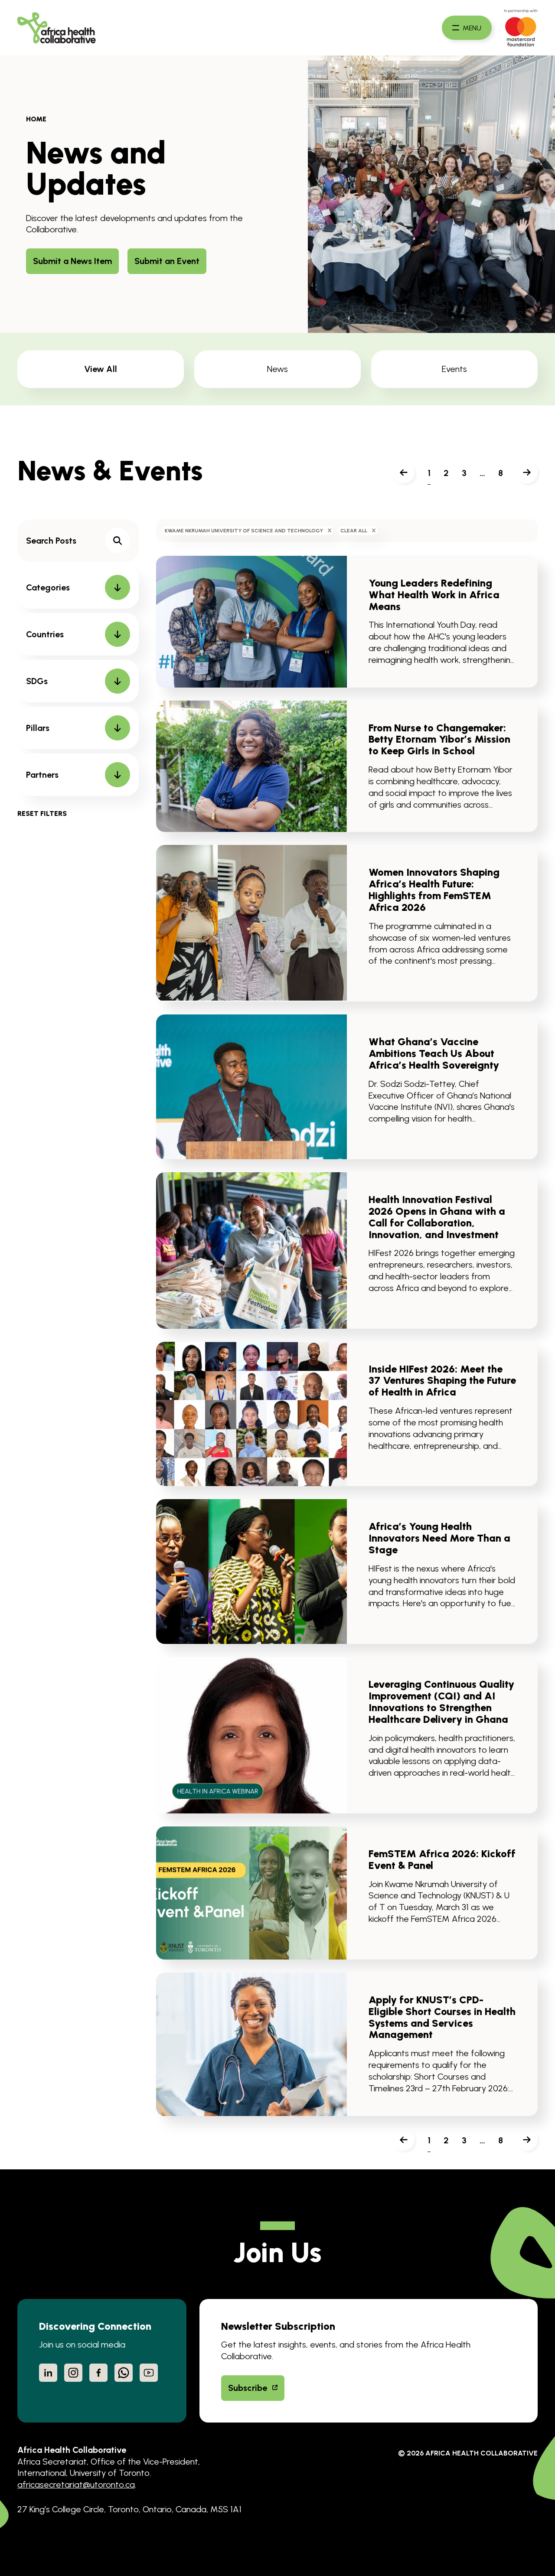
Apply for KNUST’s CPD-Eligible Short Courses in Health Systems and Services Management (442, 2017)
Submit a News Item (72, 261)
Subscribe (248, 2388)
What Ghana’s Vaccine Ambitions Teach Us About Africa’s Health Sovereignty (434, 1053)
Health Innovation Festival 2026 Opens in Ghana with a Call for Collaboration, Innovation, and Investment (437, 1217)
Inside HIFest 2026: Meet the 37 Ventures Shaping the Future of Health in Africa (442, 1381)
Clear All (354, 531)
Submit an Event (167, 261)
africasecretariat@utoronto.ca (76, 2485)
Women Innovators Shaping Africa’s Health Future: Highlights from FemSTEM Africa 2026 (434, 890)
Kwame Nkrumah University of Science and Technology (244, 531)
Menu (472, 28)
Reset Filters (42, 814)
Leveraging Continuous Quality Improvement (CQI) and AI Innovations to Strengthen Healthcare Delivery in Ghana (441, 1702)
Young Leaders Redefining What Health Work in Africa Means (434, 595)
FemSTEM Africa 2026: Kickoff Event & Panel (442, 1860)
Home (36, 119)
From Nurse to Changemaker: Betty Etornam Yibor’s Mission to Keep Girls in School (439, 740)
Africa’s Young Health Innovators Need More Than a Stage (439, 1538)
